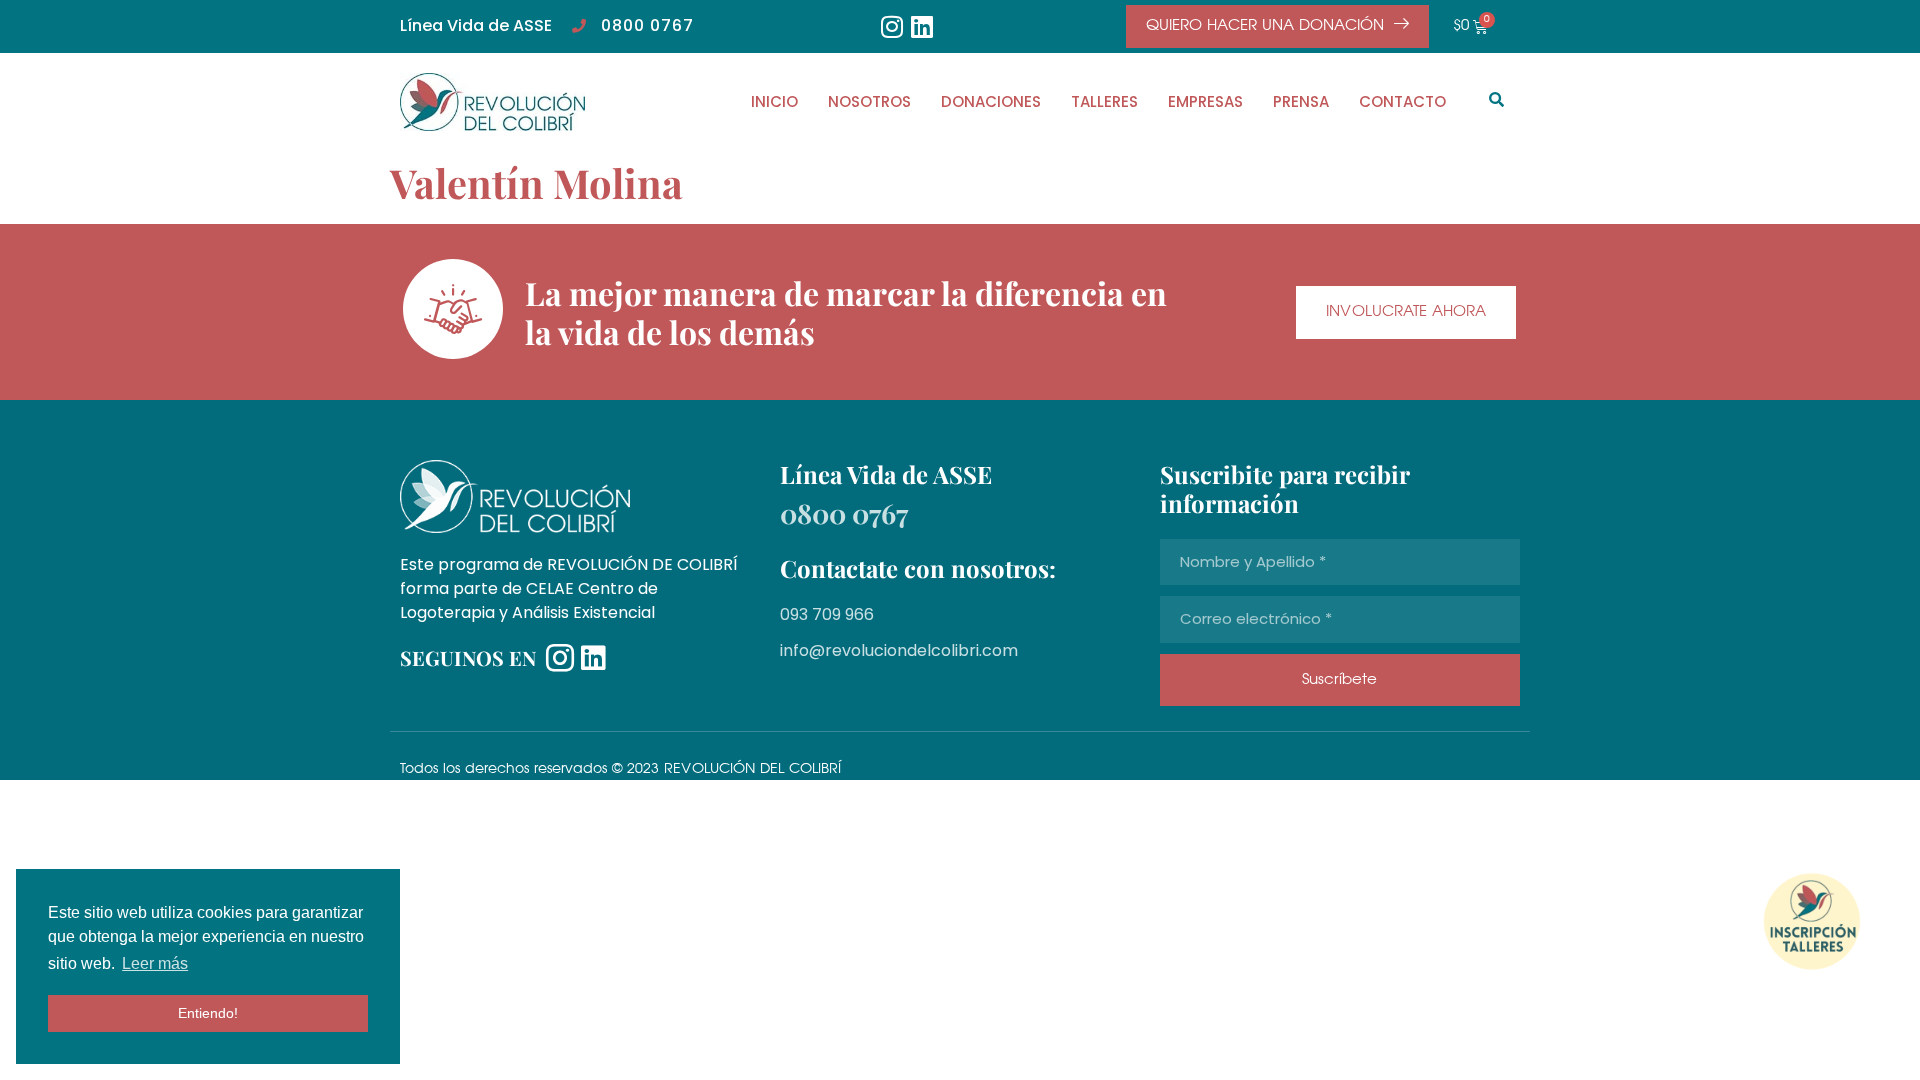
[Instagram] (892, 26)
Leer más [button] (155, 963)
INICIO (774, 101)
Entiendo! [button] (208, 1013)
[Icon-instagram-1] (560, 658)
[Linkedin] (922, 26)
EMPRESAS (1205, 101)
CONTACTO (1402, 101)
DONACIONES (991, 101)
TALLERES (1104, 101)
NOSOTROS (869, 101)
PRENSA (1301, 101)
